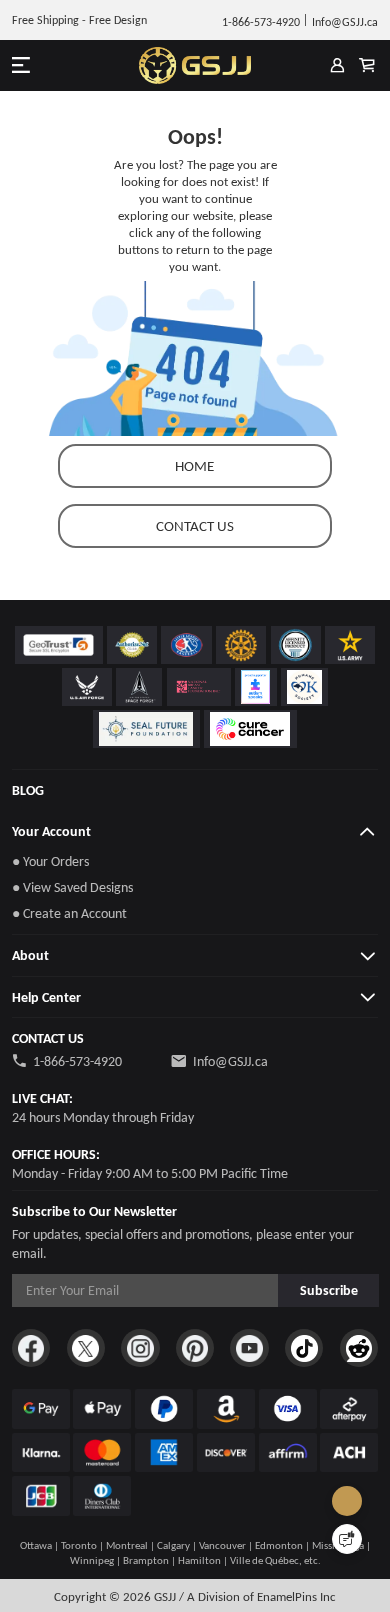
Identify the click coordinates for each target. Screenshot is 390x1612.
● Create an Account (69, 913)
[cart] (366, 65)
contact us (195, 526)
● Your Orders (50, 861)
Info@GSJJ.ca (230, 1061)
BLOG (28, 790)
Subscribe (329, 1290)
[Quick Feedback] (347, 1539)
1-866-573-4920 (77, 1061)
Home (194, 466)
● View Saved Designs (72, 887)
